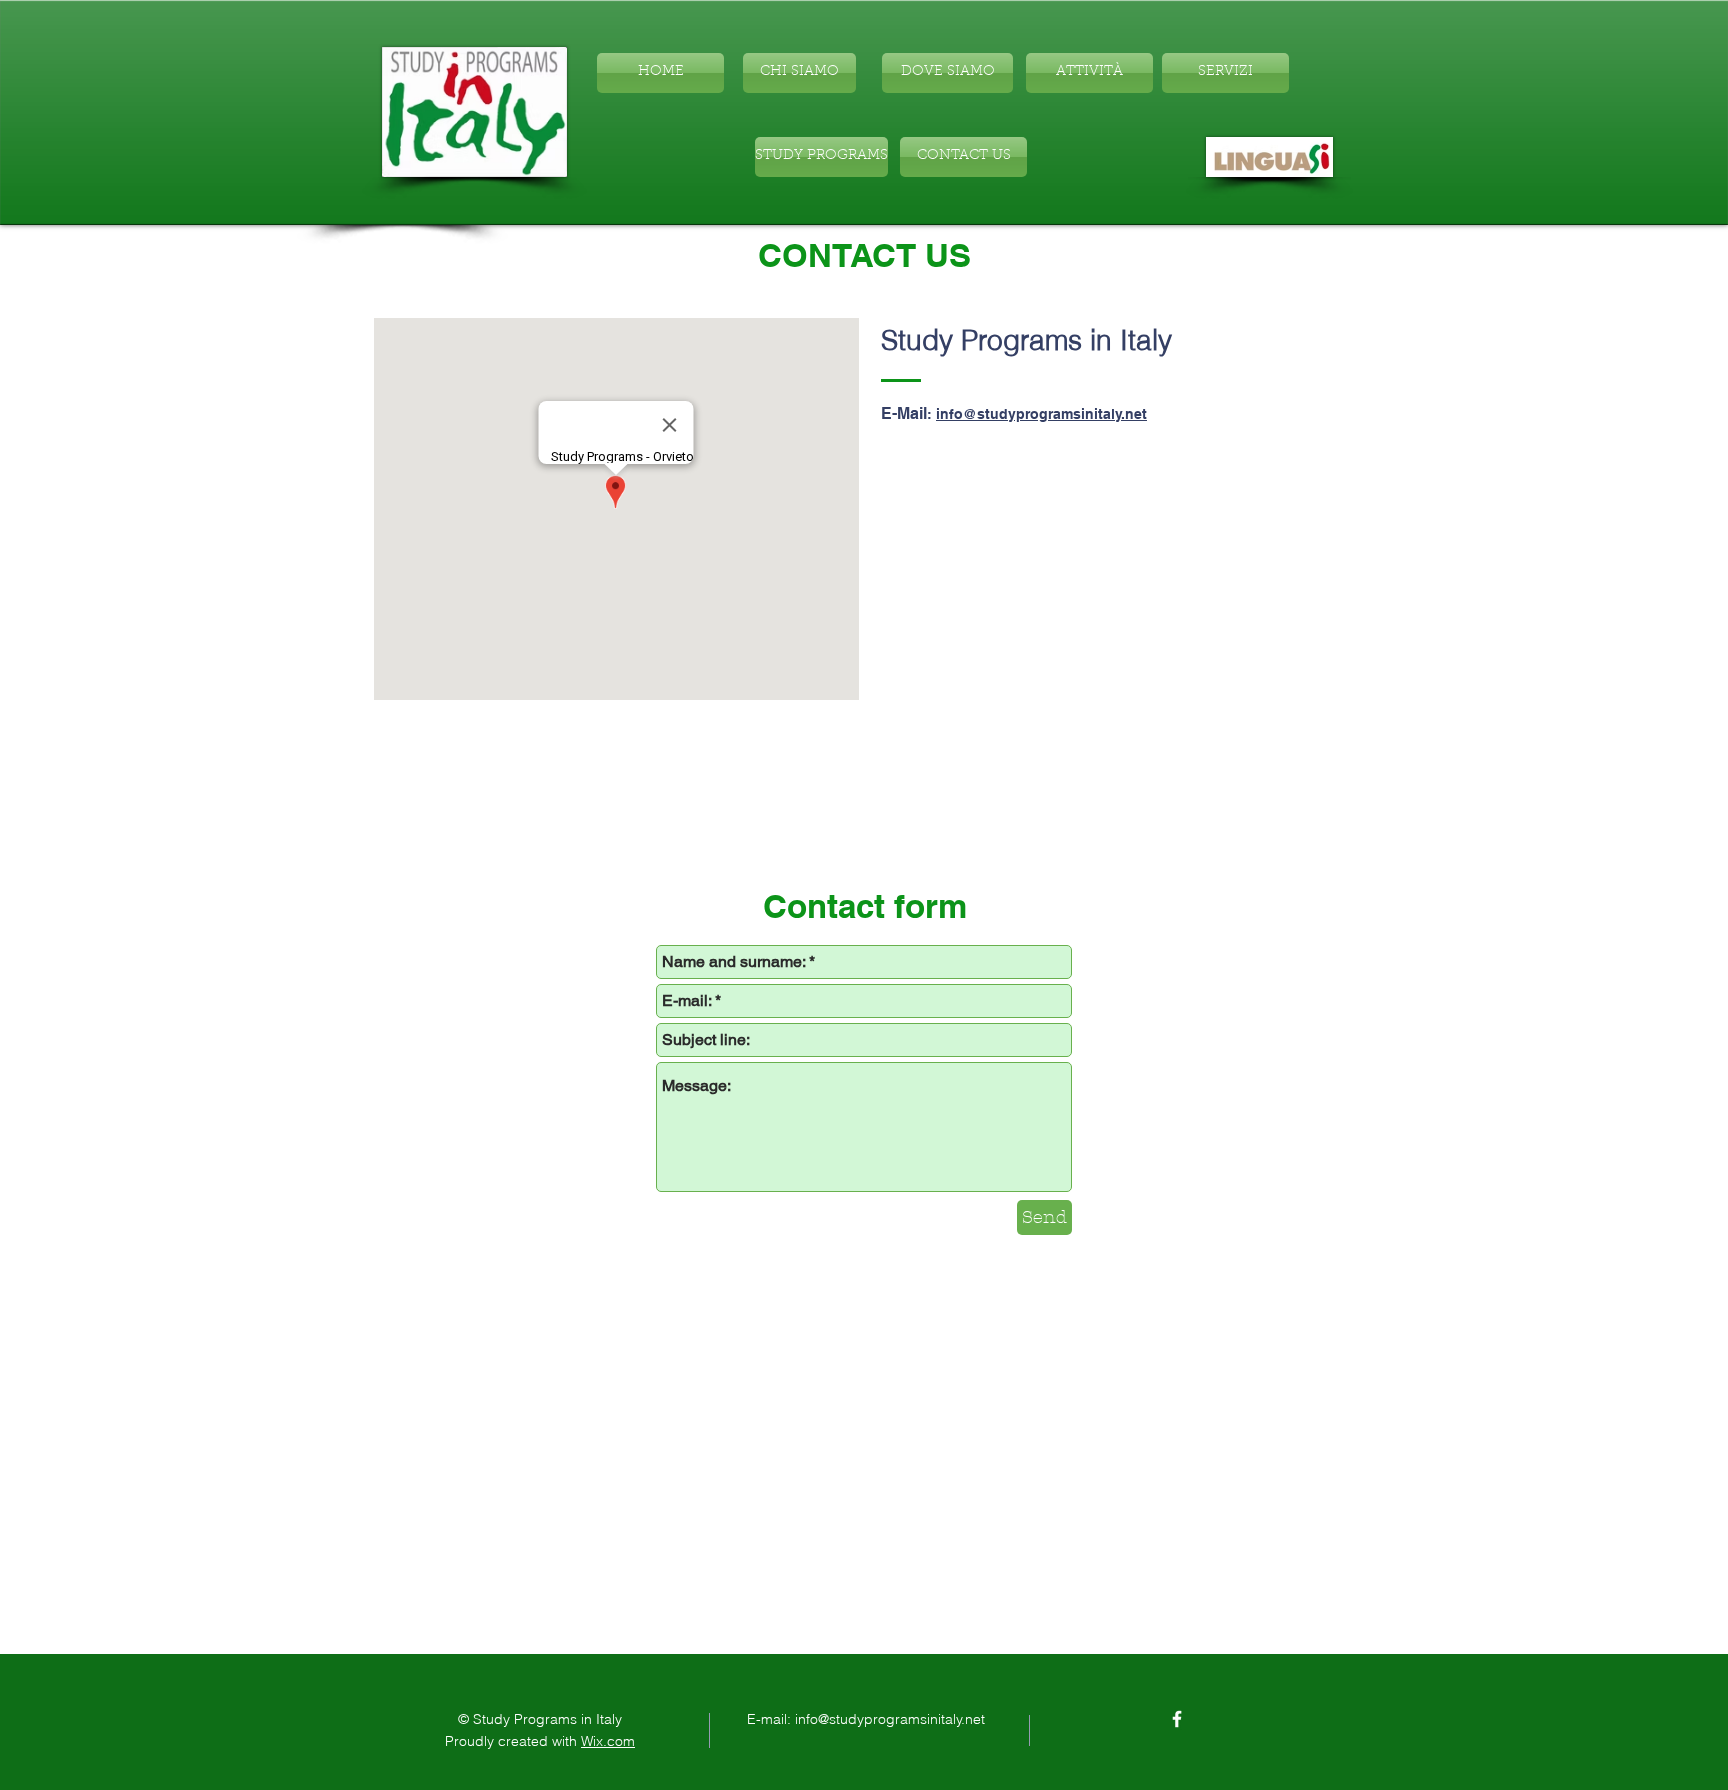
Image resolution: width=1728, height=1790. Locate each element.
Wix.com (608, 1741)
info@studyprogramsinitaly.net (1041, 414)
